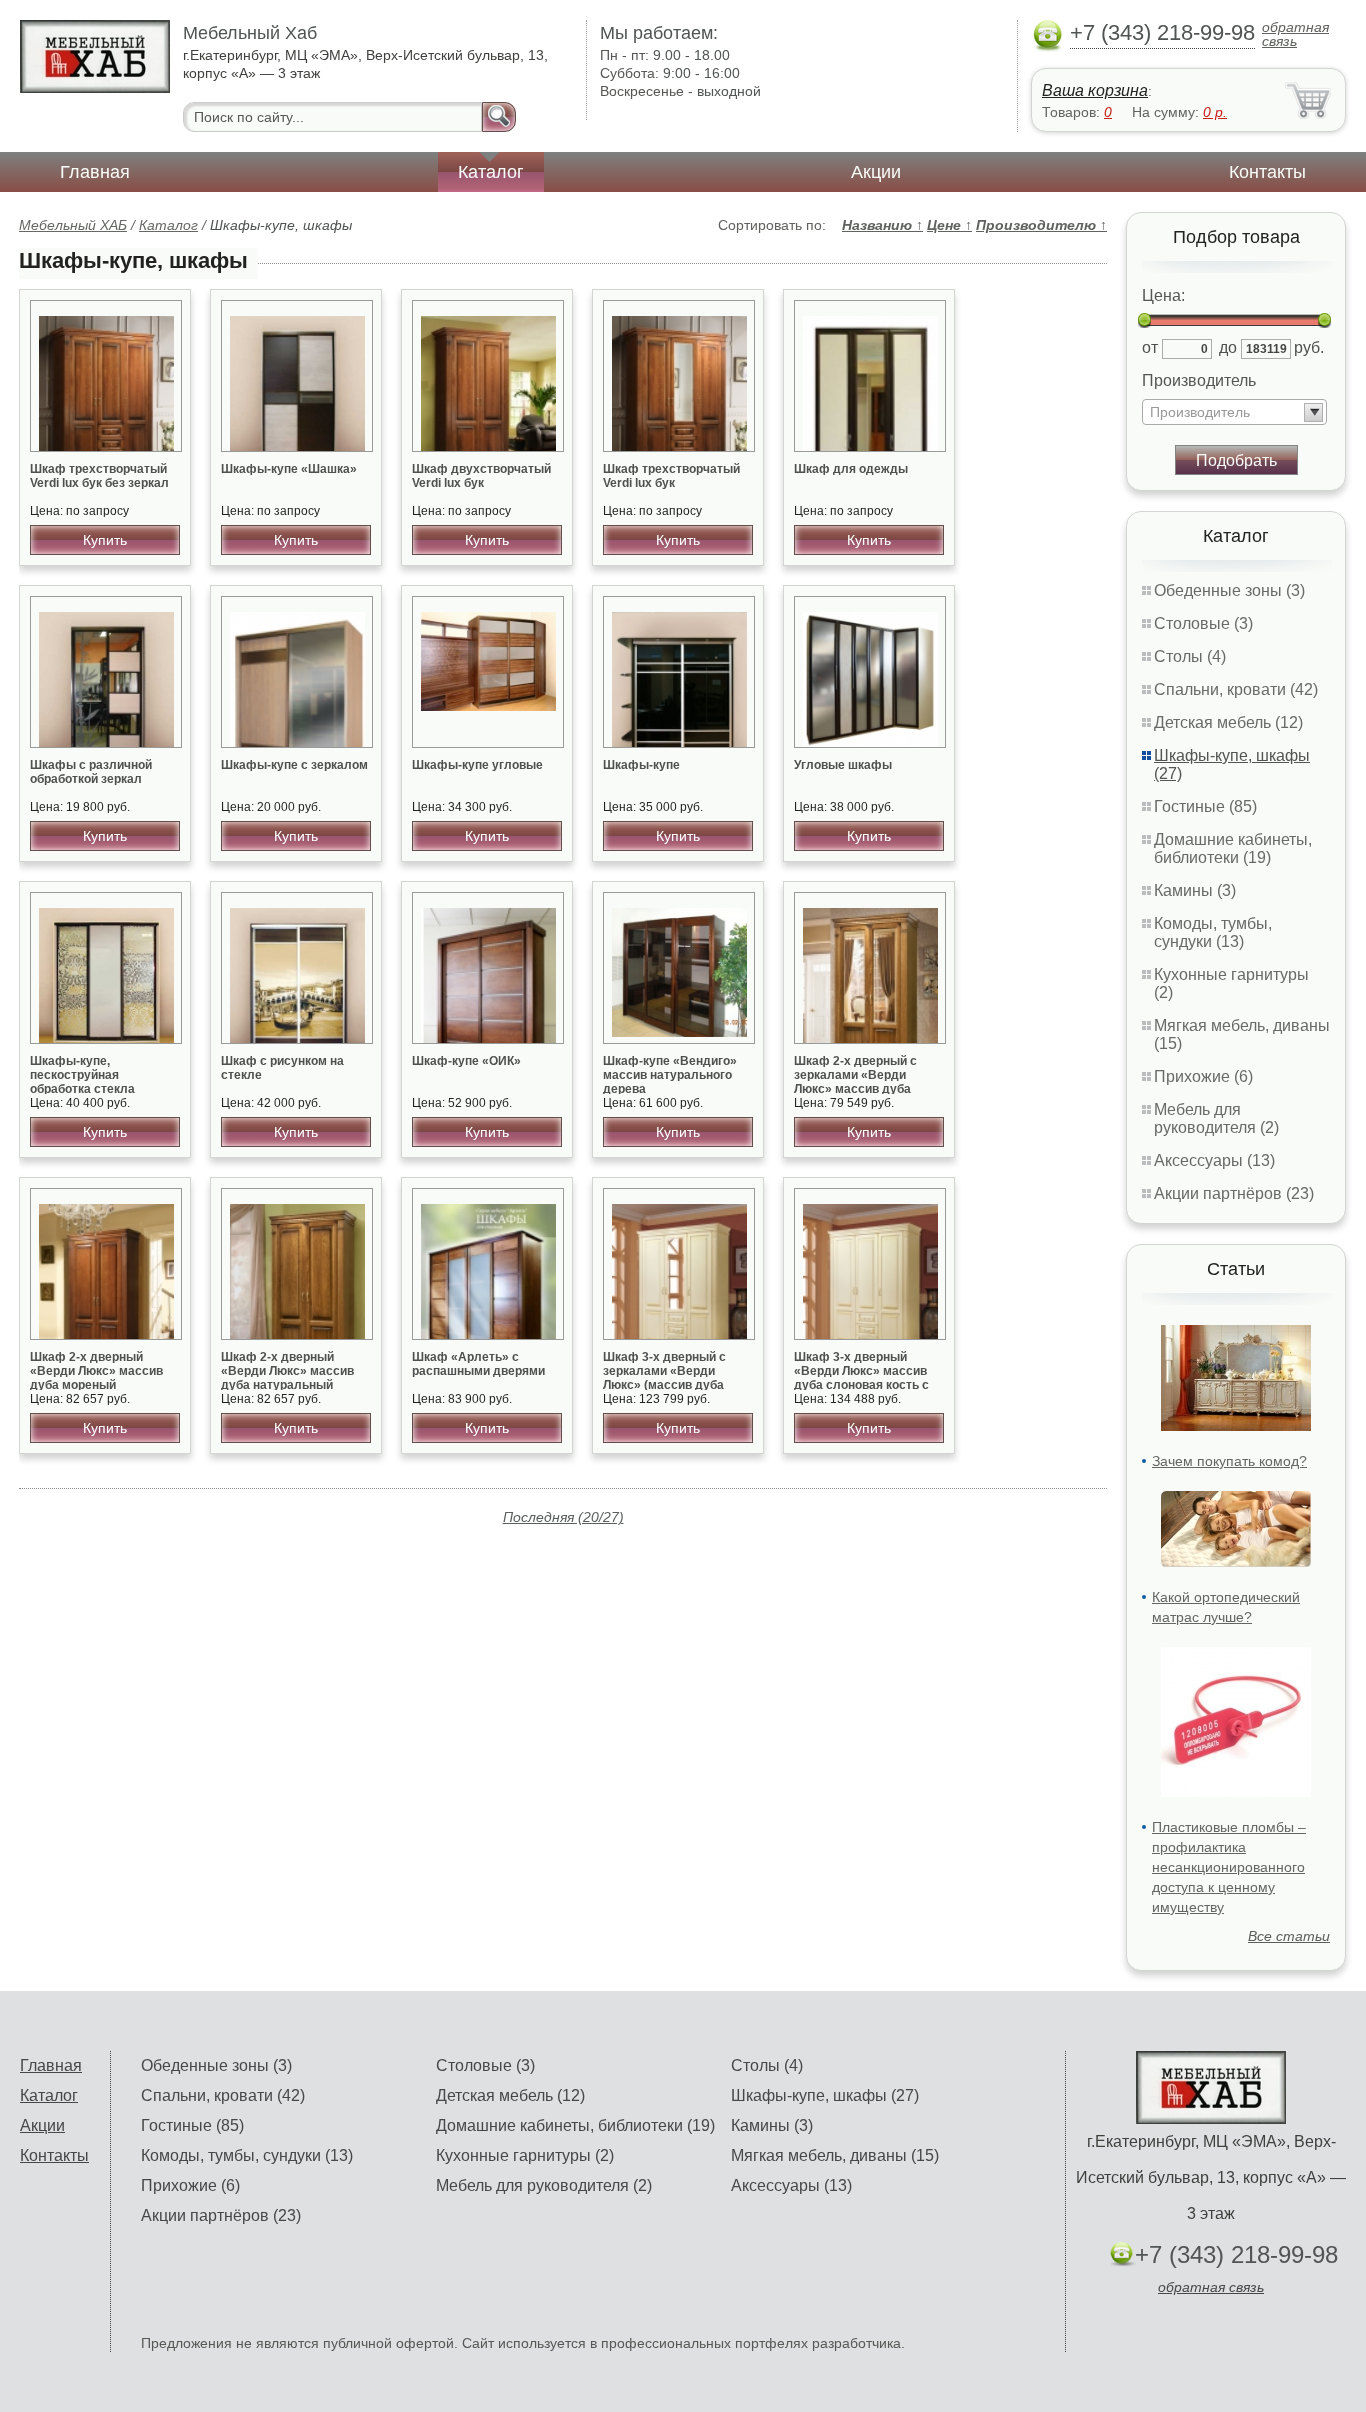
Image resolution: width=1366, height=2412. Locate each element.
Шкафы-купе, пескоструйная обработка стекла (82, 1075)
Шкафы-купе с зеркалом (294, 765)
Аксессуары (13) (1214, 1160)
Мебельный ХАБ (73, 225)
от (1150, 347)
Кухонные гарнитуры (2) (525, 2155)
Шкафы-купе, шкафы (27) (825, 2095)
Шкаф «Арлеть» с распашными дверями (478, 1364)
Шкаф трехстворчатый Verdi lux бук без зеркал (99, 476)
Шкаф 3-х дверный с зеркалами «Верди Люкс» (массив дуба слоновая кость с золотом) (664, 1385)
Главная (95, 172)
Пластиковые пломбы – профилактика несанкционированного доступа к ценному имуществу (1229, 1867)
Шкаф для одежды (851, 469)
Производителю (1041, 225)
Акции (876, 172)
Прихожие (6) (1203, 1076)
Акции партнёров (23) (1234, 1193)
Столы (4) (1190, 656)
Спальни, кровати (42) (1236, 689)
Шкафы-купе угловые (477, 765)
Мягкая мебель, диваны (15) (835, 2155)
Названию (882, 225)
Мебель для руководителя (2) (1216, 1118)
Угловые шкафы (843, 765)
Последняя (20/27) (563, 1517)
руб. (1309, 347)
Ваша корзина (1095, 90)
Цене (949, 225)
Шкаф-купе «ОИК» (466, 1061)
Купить (105, 540)
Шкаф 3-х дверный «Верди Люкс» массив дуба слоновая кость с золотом (861, 1378)
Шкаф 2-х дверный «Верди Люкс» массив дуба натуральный (287, 1371)
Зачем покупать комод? (1229, 1461)
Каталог (491, 172)
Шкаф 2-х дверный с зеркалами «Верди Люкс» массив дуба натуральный (855, 1082)
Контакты (1267, 172)
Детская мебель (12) (1228, 722)
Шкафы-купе (641, 765)
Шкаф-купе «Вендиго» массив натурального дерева (670, 1075)
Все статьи (1289, 1936)
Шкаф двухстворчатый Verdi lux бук (481, 476)
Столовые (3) (1203, 623)
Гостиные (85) (1205, 806)
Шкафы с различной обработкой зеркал (91, 772)
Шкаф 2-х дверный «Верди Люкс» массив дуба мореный (96, 1371)
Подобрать (1236, 460)
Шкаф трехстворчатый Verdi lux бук (671, 476)
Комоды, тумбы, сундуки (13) (1213, 932)
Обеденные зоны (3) (1229, 590)
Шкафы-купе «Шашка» (289, 469)
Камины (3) (1195, 890)
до (1228, 347)
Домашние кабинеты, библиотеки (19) (1233, 848)
